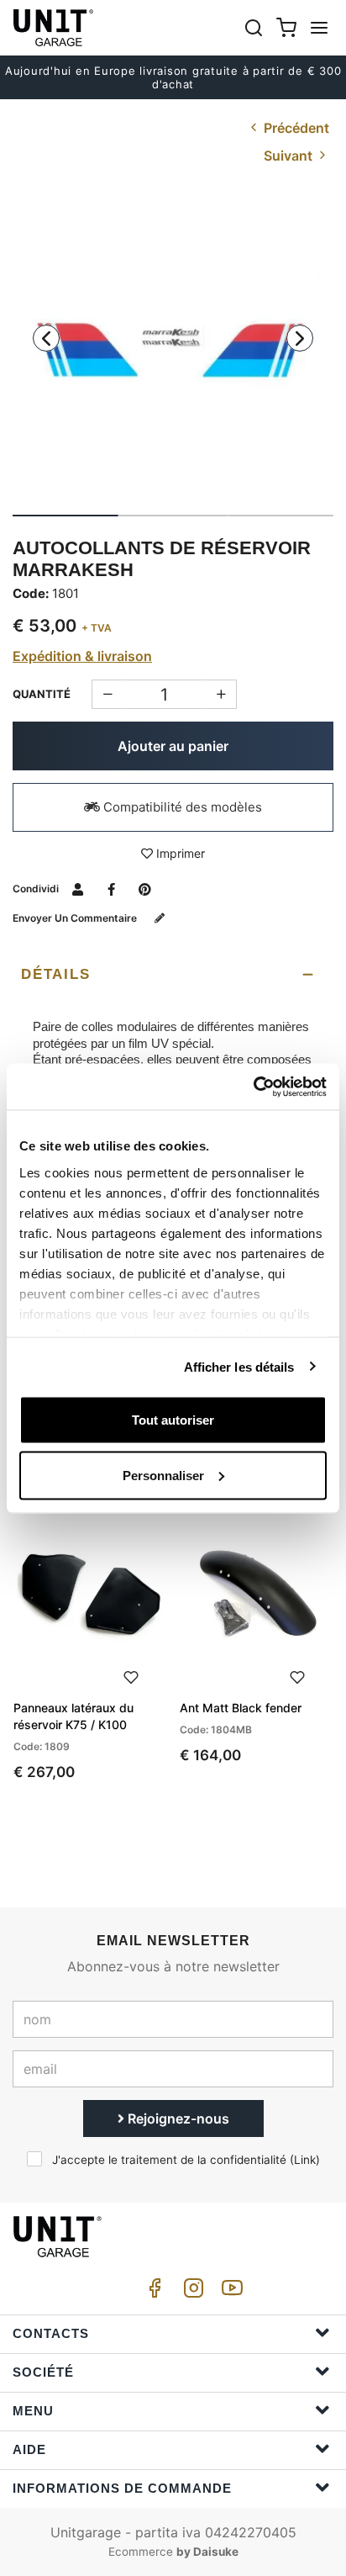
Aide (29, 2449)
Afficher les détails (239, 1366)
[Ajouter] (107, 694)
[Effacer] (221, 694)
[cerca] (254, 27)
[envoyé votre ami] (78, 889)
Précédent (295, 128)
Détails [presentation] (55, 974)
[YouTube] (229, 2292)
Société (43, 2372)
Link (305, 2160)
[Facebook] (152, 2292)
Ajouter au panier (173, 746)
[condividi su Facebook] (111, 889)
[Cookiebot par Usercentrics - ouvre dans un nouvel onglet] (253, 1087)
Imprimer (179, 853)
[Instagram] (191, 2292)
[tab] (173, 975)
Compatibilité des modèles (181, 807)
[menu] (319, 27)
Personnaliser (163, 1475)
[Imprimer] (131, 1675)
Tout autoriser (173, 1420)
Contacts (51, 2333)
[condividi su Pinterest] (145, 889)
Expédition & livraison (82, 656)
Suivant (290, 156)
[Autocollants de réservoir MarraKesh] (173, 351)
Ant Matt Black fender (241, 1708)
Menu (33, 2411)
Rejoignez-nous (177, 2118)
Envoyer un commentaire (76, 918)
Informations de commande (122, 2488)
